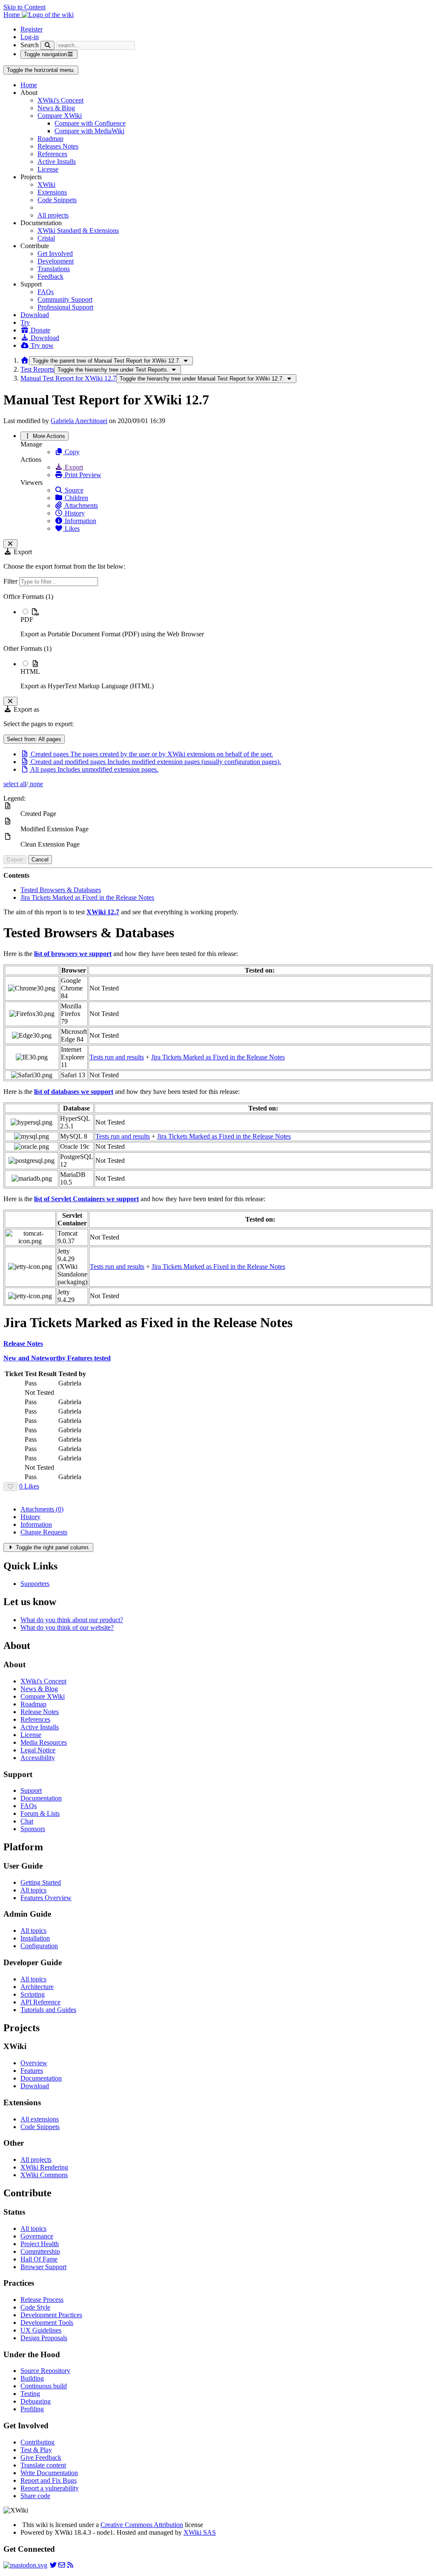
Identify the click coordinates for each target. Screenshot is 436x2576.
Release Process (42, 2300)
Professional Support (65, 307)
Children (76, 498)
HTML (30, 671)
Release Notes (40, 1712)
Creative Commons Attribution (142, 2525)
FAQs (46, 292)
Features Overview (46, 1898)
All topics (33, 1890)
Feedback (50, 276)
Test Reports (37, 369)
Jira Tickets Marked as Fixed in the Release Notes (87, 897)
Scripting (33, 1994)
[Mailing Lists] (62, 2565)
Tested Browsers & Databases (61, 890)
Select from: (34, 739)
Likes (71, 528)
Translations (54, 269)
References (52, 154)
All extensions (40, 2119)
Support (31, 1790)
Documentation (41, 1798)
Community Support (65, 299)
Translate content (43, 2465)
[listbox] (218, 641)
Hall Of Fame (39, 2259)
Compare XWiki (60, 116)
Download (35, 315)
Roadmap (50, 139)
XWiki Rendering (44, 2167)
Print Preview (82, 475)
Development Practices (51, 2315)
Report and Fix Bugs (49, 2480)
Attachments (80, 505)
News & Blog (56, 108)
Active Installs (57, 162)
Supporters (35, 1584)
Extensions (52, 192)
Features (32, 2071)
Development (56, 261)
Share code (35, 2496)
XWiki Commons (44, 2175)
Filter (11, 581)
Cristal (46, 238)
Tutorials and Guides (48, 2010)
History (74, 513)
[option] (227, 623)
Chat (27, 1821)
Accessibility (38, 1758)
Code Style (35, 2307)
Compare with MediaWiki (89, 131)
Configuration (39, 1946)
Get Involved (55, 253)
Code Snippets (57, 200)
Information (80, 521)
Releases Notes (58, 146)
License (48, 169)
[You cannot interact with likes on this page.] (10, 1487)
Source (73, 490)
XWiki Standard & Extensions (78, 230)
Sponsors (33, 1829)
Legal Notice (38, 1750)
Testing (30, 2394)
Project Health (40, 2244)
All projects (53, 215)
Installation (35, 1938)
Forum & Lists (40, 1813)
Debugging (36, 2401)
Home (29, 85)
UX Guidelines (41, 2330)
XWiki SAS (200, 2532)
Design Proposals (44, 2338)
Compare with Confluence (90, 123)
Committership (40, 2251)
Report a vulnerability (50, 2488)
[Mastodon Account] (25, 2565)
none (36, 784)
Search (30, 45)
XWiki (46, 185)
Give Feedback (41, 2457)
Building (32, 2378)
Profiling (32, 2409)
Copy (71, 452)
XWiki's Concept (60, 100)
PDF (27, 620)
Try (25, 322)
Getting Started (41, 1882)
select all (15, 784)
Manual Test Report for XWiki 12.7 (68, 378)
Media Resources (44, 1742)
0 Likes (29, 1486)
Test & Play (36, 2450)
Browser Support (43, 2267)
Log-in (30, 37)
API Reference (40, 2002)
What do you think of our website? (67, 1627)
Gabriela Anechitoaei (79, 421)
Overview (34, 2063)
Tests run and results (117, 1057)
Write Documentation (49, 2473)
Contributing (37, 2442)
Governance (37, 2236)
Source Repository (45, 2371)
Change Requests (44, 1532)
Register (32, 29)
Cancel (40, 860)
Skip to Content (24, 7)
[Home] (25, 360)
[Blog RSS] (70, 2565)
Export (73, 467)
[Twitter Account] (53, 2565)
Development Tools (47, 2323)
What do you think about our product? (72, 1620)
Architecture (37, 1987)
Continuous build (44, 2386)
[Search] (47, 45)
